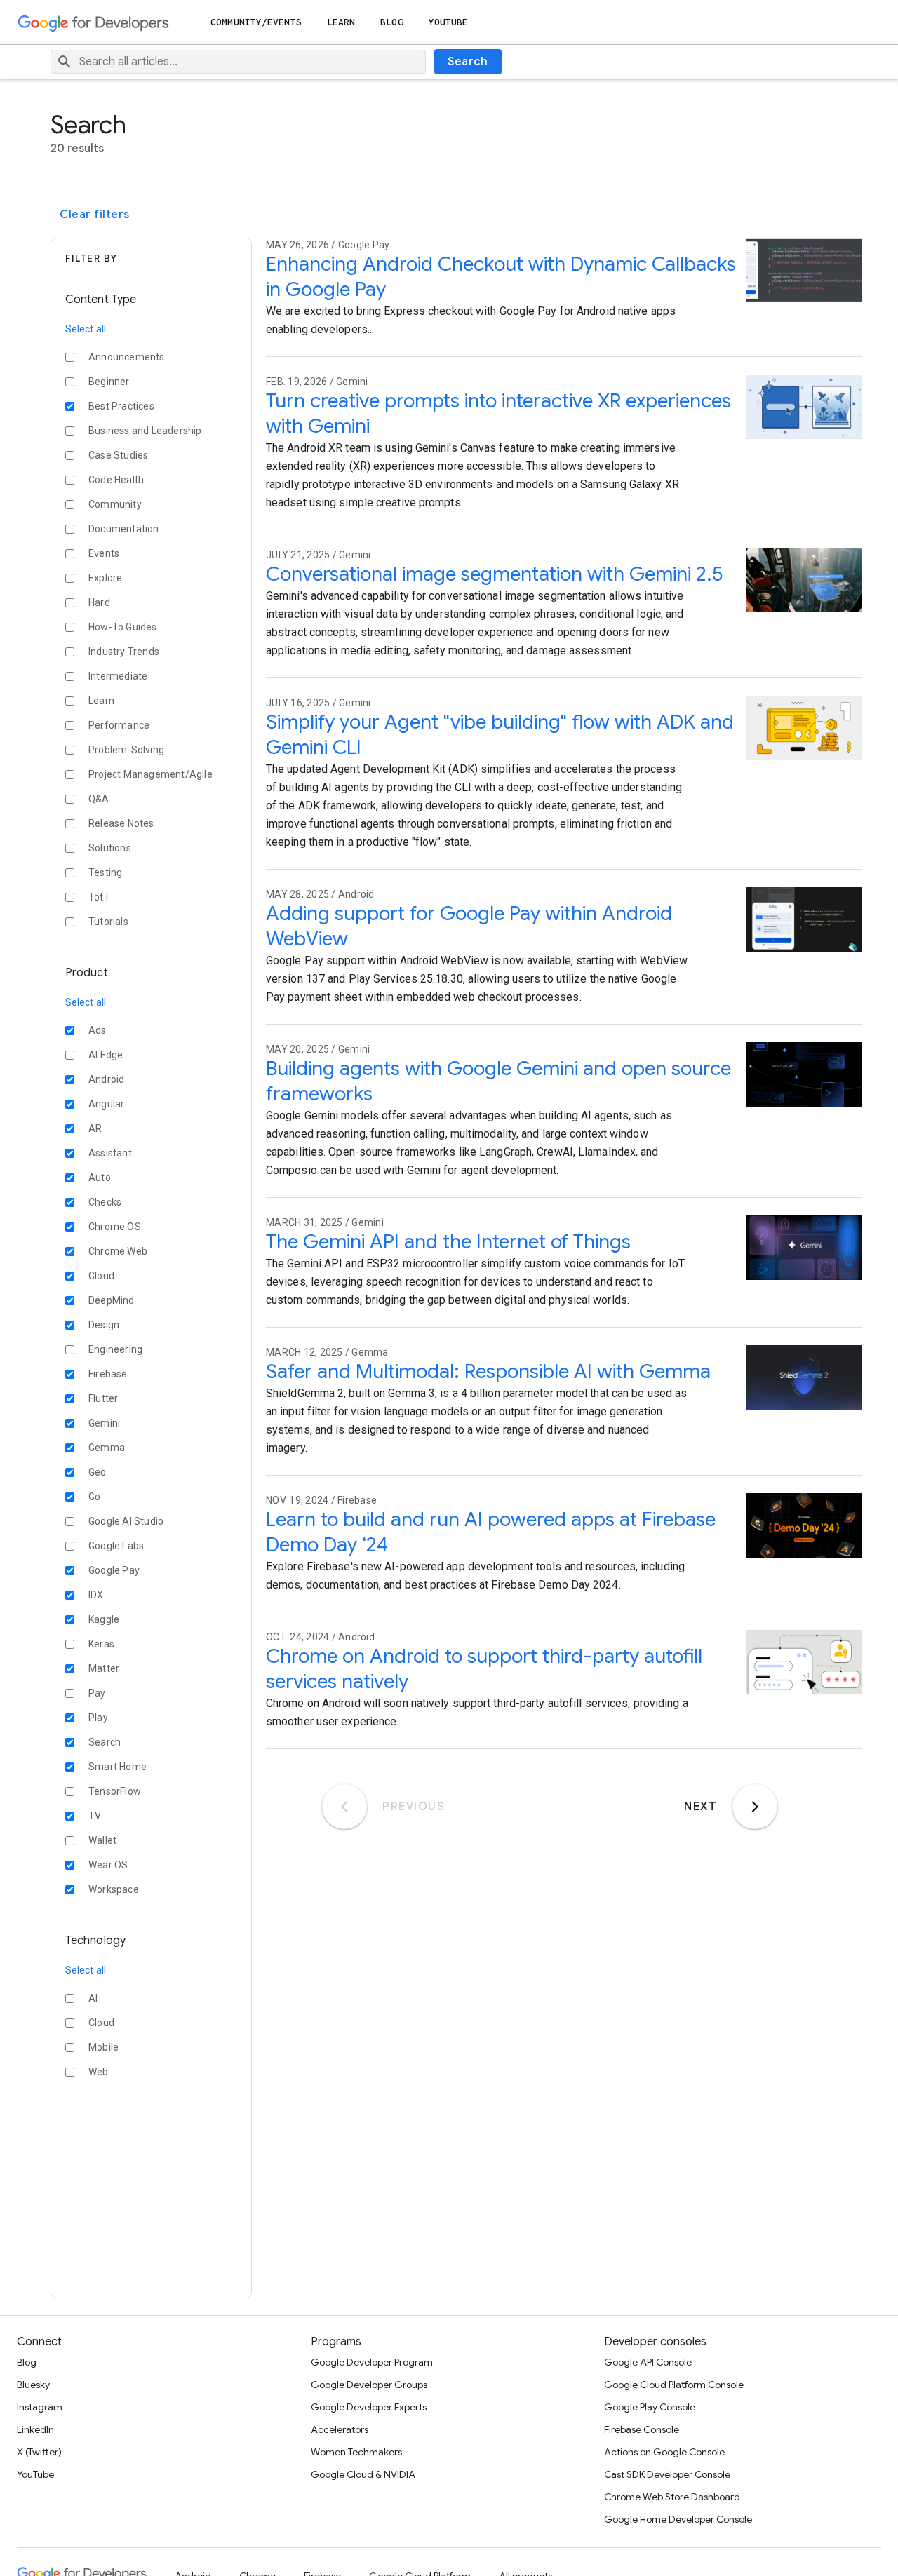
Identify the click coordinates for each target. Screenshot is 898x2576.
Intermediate (118, 676)
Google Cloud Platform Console (674, 2385)
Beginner (109, 382)
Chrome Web (118, 1251)
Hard (99, 602)
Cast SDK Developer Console (667, 2474)
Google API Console (648, 2362)
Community (115, 504)
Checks (105, 1202)
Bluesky (33, 2385)
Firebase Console (642, 2429)
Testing (105, 872)
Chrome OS (115, 1227)
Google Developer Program (372, 2362)
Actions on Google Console (664, 2452)
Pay (97, 1693)
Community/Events (256, 22)
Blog (391, 22)
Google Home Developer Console (678, 2519)
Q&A (99, 799)
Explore (105, 578)
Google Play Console (650, 2407)
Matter (104, 1668)
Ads (98, 1030)
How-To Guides (123, 627)
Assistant (110, 1153)
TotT (99, 897)
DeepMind (112, 1300)
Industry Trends (124, 652)
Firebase (108, 1374)
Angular (106, 1104)
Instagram (40, 2407)
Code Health (116, 480)
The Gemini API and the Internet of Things (448, 1242)
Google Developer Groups (369, 2385)
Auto (100, 1178)
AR (95, 1128)
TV (95, 1816)
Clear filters (95, 215)
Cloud (101, 1276)
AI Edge (106, 1055)
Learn (341, 22)
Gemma (107, 1448)
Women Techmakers (356, 2452)
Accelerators (340, 2429)
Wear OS (108, 1865)
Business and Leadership (145, 431)
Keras (101, 1644)
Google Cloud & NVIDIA (363, 2474)
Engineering (115, 1349)
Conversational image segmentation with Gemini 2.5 (494, 574)
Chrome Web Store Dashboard (672, 2497)
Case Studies (118, 455)
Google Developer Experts (369, 2407)
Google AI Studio (126, 1521)
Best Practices (121, 406)
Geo (98, 1472)
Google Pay (114, 1570)
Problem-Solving (126, 750)
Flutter (103, 1398)
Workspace (114, 1889)
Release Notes (121, 823)
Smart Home (118, 1767)
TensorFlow (115, 1791)
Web (99, 2072)
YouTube (449, 22)
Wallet (102, 1840)
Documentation (124, 529)
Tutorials (108, 922)
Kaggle (104, 1619)
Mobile (103, 2047)
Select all (86, 329)
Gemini (104, 1423)
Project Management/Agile (150, 774)
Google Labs (116, 1546)
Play (98, 1718)
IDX (96, 1595)
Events (104, 553)
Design (104, 1325)
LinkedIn (35, 2429)
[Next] (755, 1807)
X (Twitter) (39, 2452)
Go (94, 1497)
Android (106, 1079)
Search (468, 62)
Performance (119, 725)
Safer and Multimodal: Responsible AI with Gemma (488, 1371)
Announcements (127, 357)
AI (93, 1998)
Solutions (110, 848)
